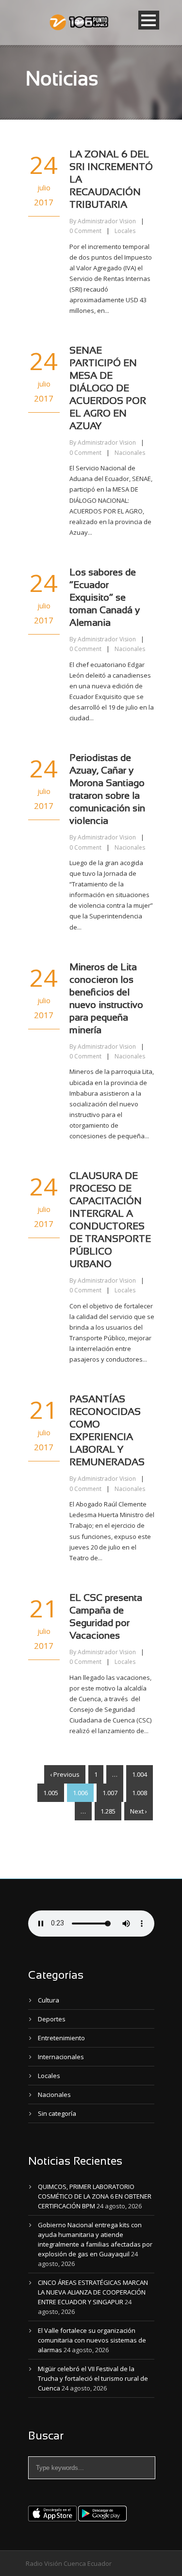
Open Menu (149, 20)
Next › (139, 1811)
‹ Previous (65, 1774)
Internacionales (61, 2057)
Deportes (52, 2019)
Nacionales (130, 453)
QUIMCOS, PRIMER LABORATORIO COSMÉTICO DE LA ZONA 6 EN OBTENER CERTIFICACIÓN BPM (95, 2196)
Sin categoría (57, 2113)
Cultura (49, 2000)
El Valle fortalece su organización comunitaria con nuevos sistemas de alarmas (92, 2340)
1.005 (51, 1793)
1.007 (110, 1793)
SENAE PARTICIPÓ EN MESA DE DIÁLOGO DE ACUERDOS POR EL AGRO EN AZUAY (108, 389)
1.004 (140, 1774)
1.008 (140, 1793)
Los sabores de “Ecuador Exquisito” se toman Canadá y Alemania (105, 598)
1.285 (108, 1811)
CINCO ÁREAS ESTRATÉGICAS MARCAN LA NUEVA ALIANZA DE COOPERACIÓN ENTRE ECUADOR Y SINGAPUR (93, 2292)
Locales (125, 231)
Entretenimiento (61, 2038)
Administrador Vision (107, 221)
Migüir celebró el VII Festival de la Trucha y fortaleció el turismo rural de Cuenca (93, 2378)
